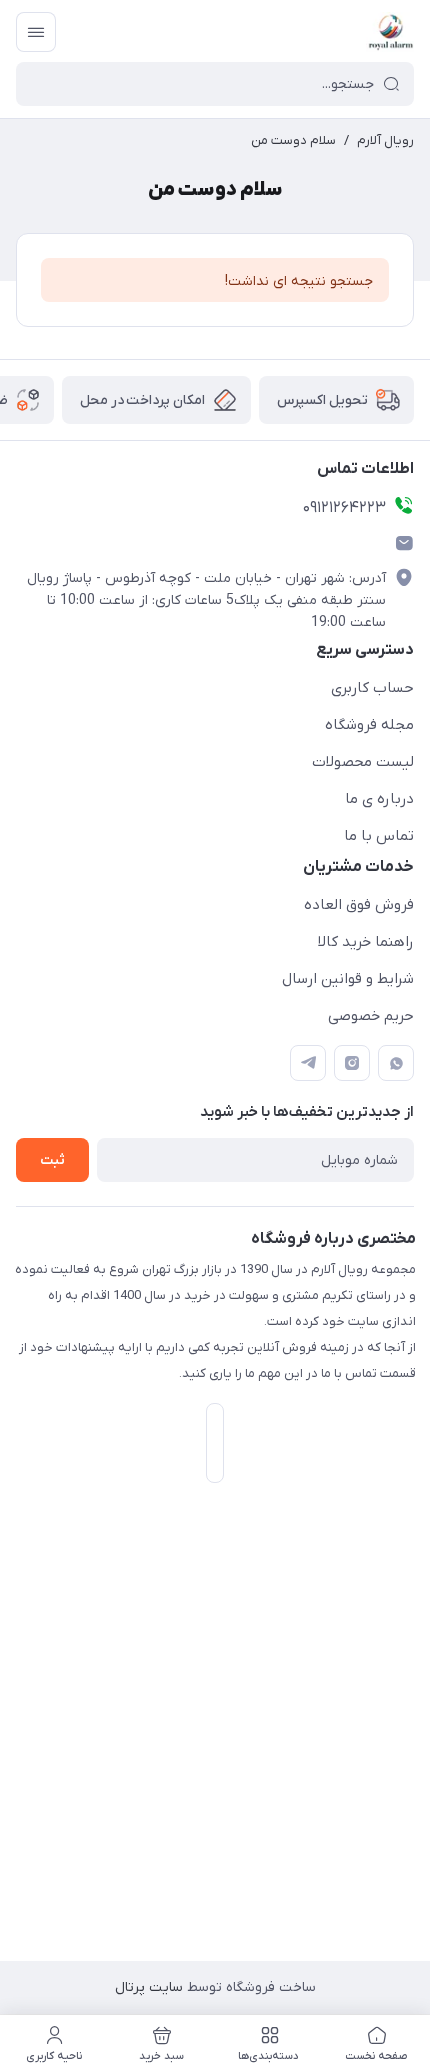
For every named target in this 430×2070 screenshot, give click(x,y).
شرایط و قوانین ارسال (348, 979)
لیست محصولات (363, 762)
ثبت (52, 1160)
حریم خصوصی (371, 1016)
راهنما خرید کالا (366, 942)
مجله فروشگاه (369, 725)
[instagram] (352, 1063)
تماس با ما (379, 836)
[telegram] (308, 1063)
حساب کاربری (372, 688)
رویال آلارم (385, 140)
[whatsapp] (396, 1063)
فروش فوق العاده (359, 905)
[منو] (36, 32)
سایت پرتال (149, 1987)
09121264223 (344, 508)
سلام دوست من (293, 140)
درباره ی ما (379, 799)
